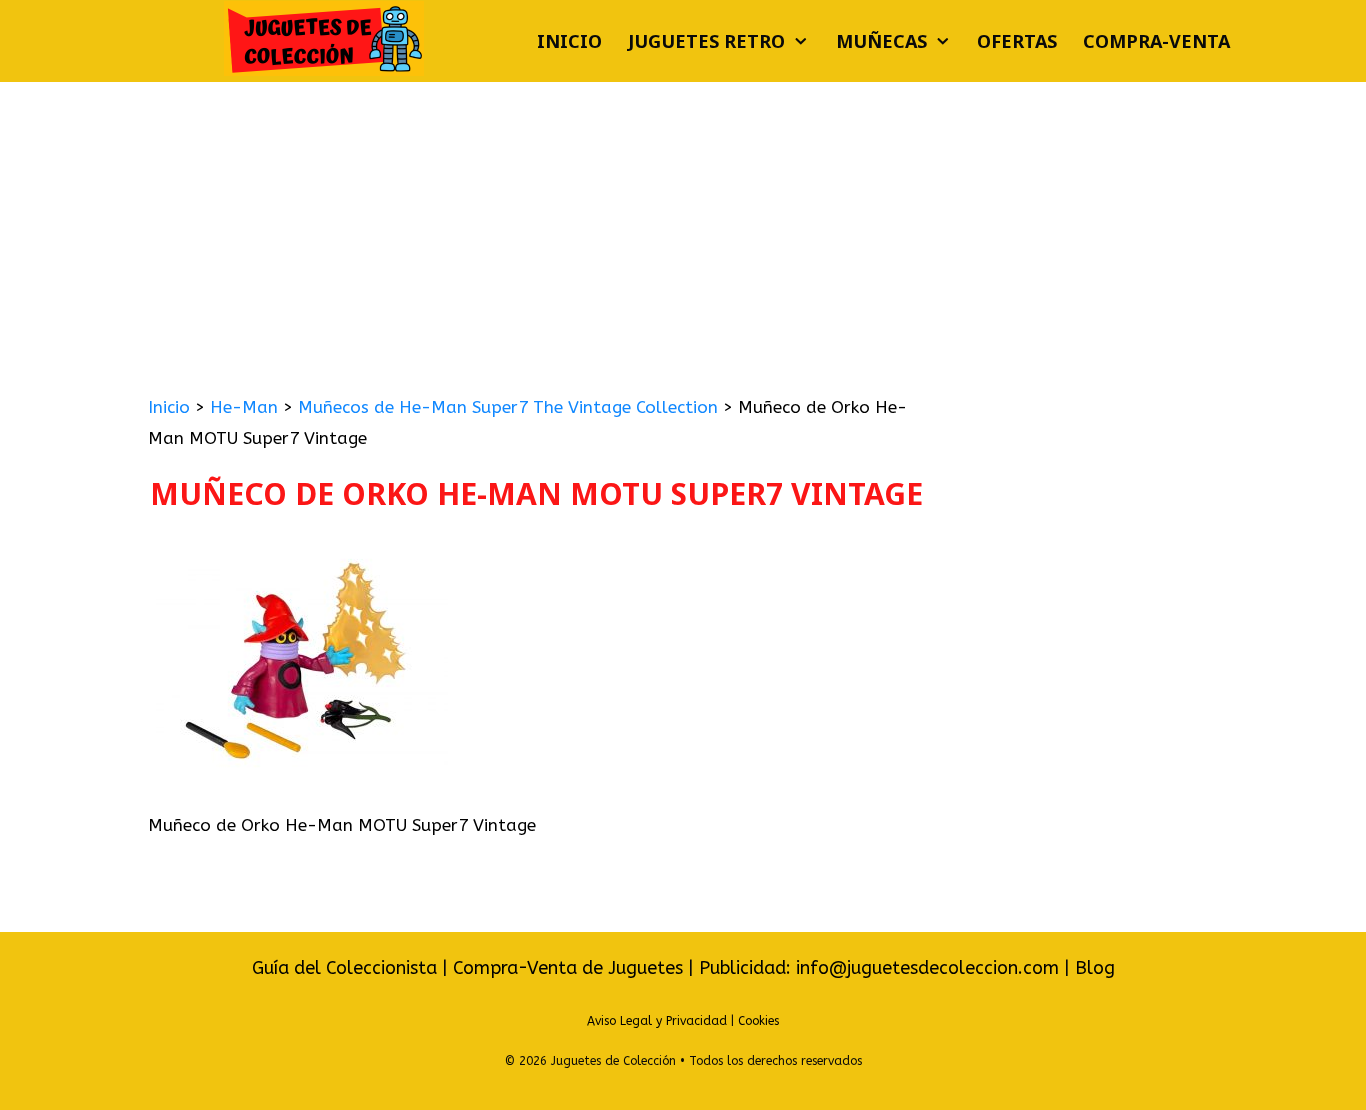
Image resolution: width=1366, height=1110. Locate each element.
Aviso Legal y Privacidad (657, 1021)
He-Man (244, 407)
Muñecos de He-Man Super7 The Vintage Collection (508, 407)
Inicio (569, 41)
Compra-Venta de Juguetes (568, 968)
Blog (1095, 968)
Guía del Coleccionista (344, 968)
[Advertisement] (683, 232)
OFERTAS (1017, 41)
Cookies (758, 1021)
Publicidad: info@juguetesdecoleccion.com (881, 968)
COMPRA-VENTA (1156, 41)
